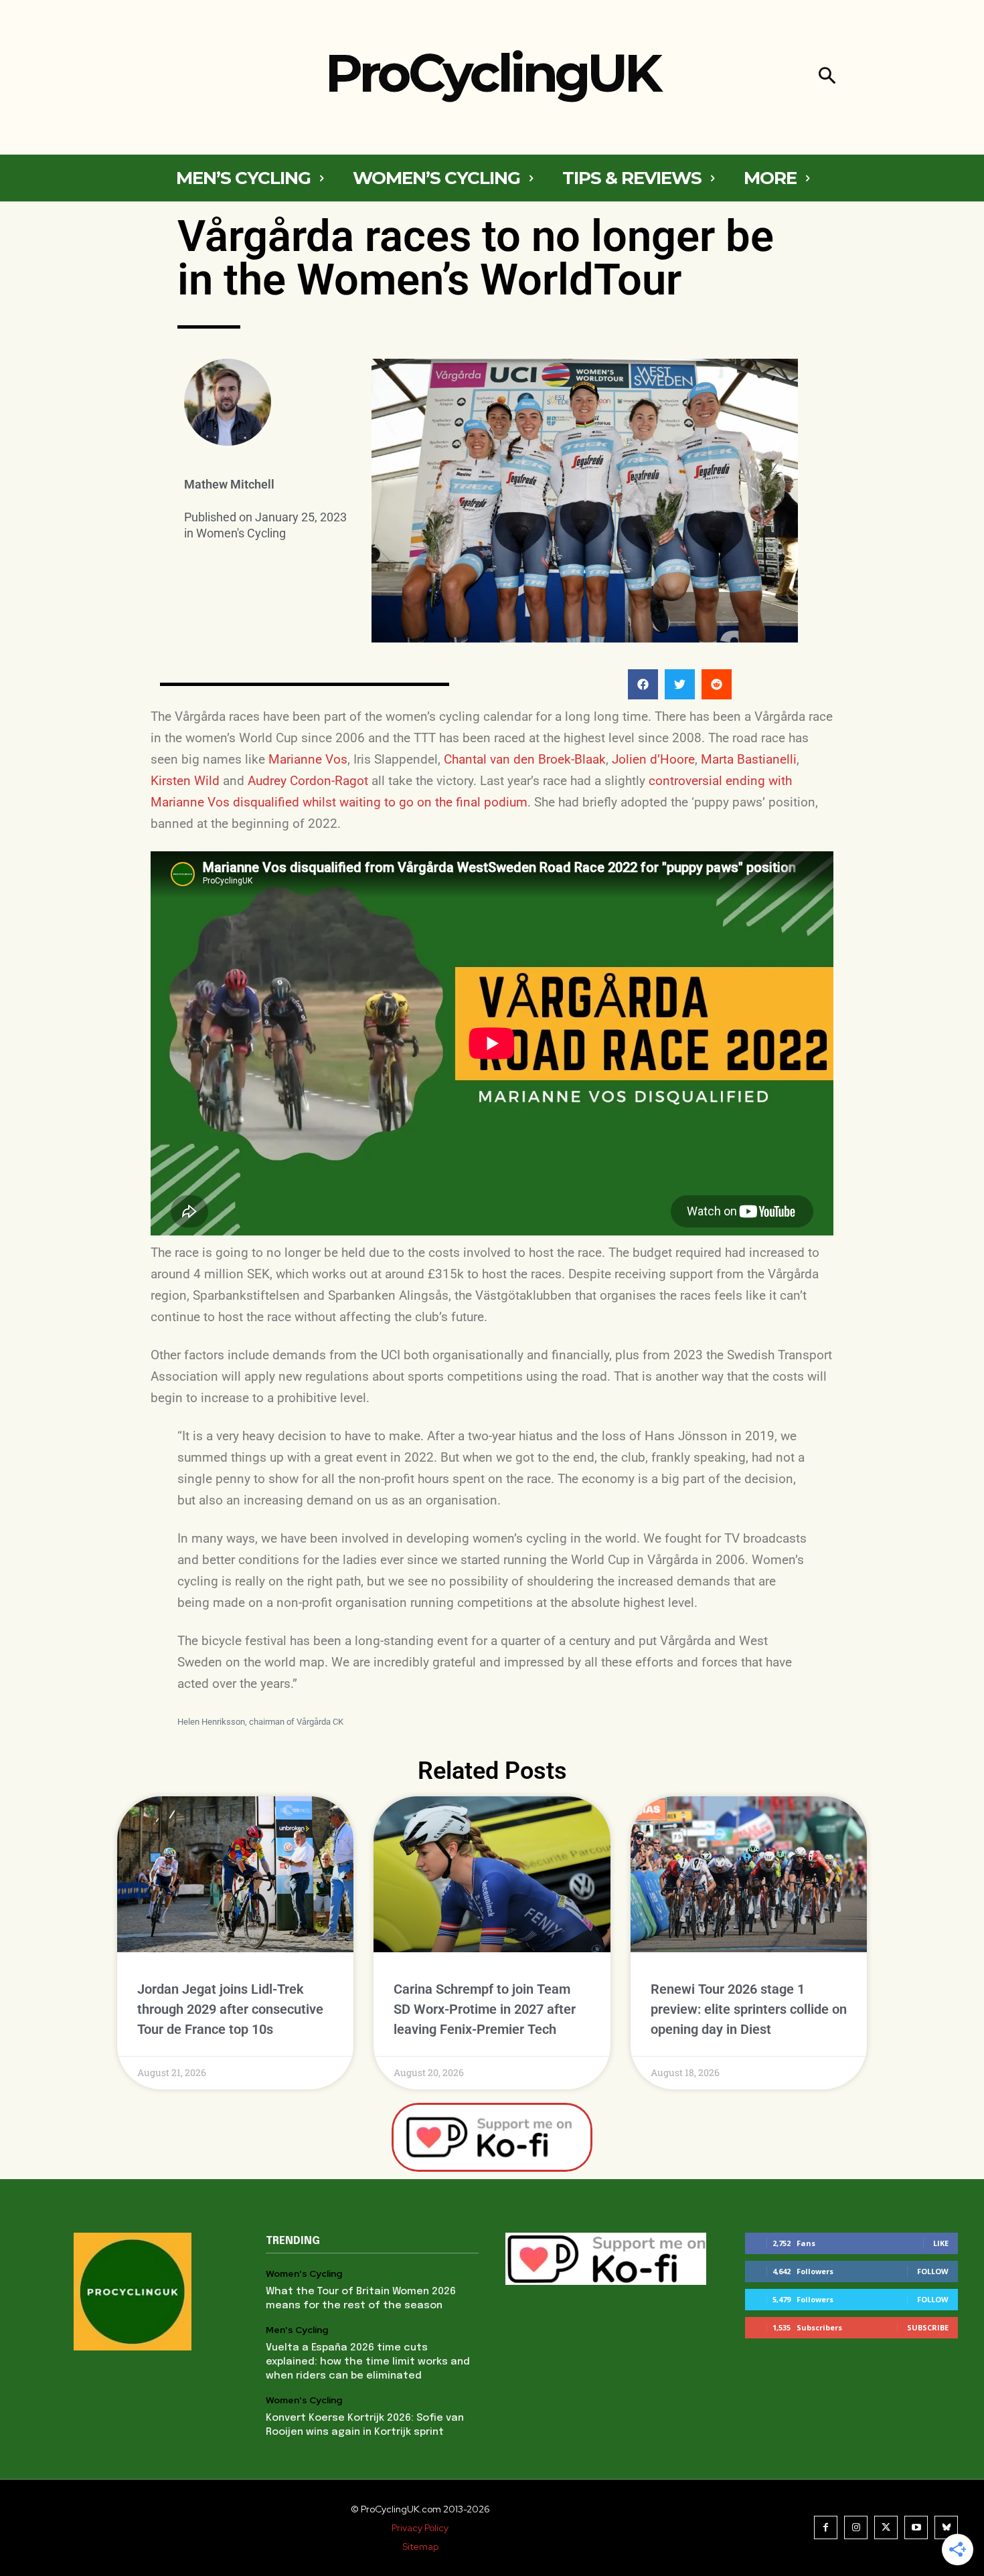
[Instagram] (856, 2527)
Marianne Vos (308, 759)
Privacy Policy (420, 2528)
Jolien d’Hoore (653, 759)
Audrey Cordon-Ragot (308, 781)
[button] (827, 77)
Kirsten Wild (185, 781)
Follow (933, 2271)
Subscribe (928, 2327)
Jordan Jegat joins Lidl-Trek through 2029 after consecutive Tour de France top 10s (230, 2009)
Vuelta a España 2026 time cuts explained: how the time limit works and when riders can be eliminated (368, 2362)
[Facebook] (826, 2527)
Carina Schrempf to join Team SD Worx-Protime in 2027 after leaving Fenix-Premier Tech (485, 2009)
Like (941, 2243)
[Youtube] (916, 2527)
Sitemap (420, 2547)
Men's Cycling (297, 2330)
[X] (886, 2527)
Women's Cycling (241, 533)
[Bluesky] (946, 2527)
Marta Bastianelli (749, 759)
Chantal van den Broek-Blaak (525, 759)
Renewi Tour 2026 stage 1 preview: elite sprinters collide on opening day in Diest (749, 2009)
